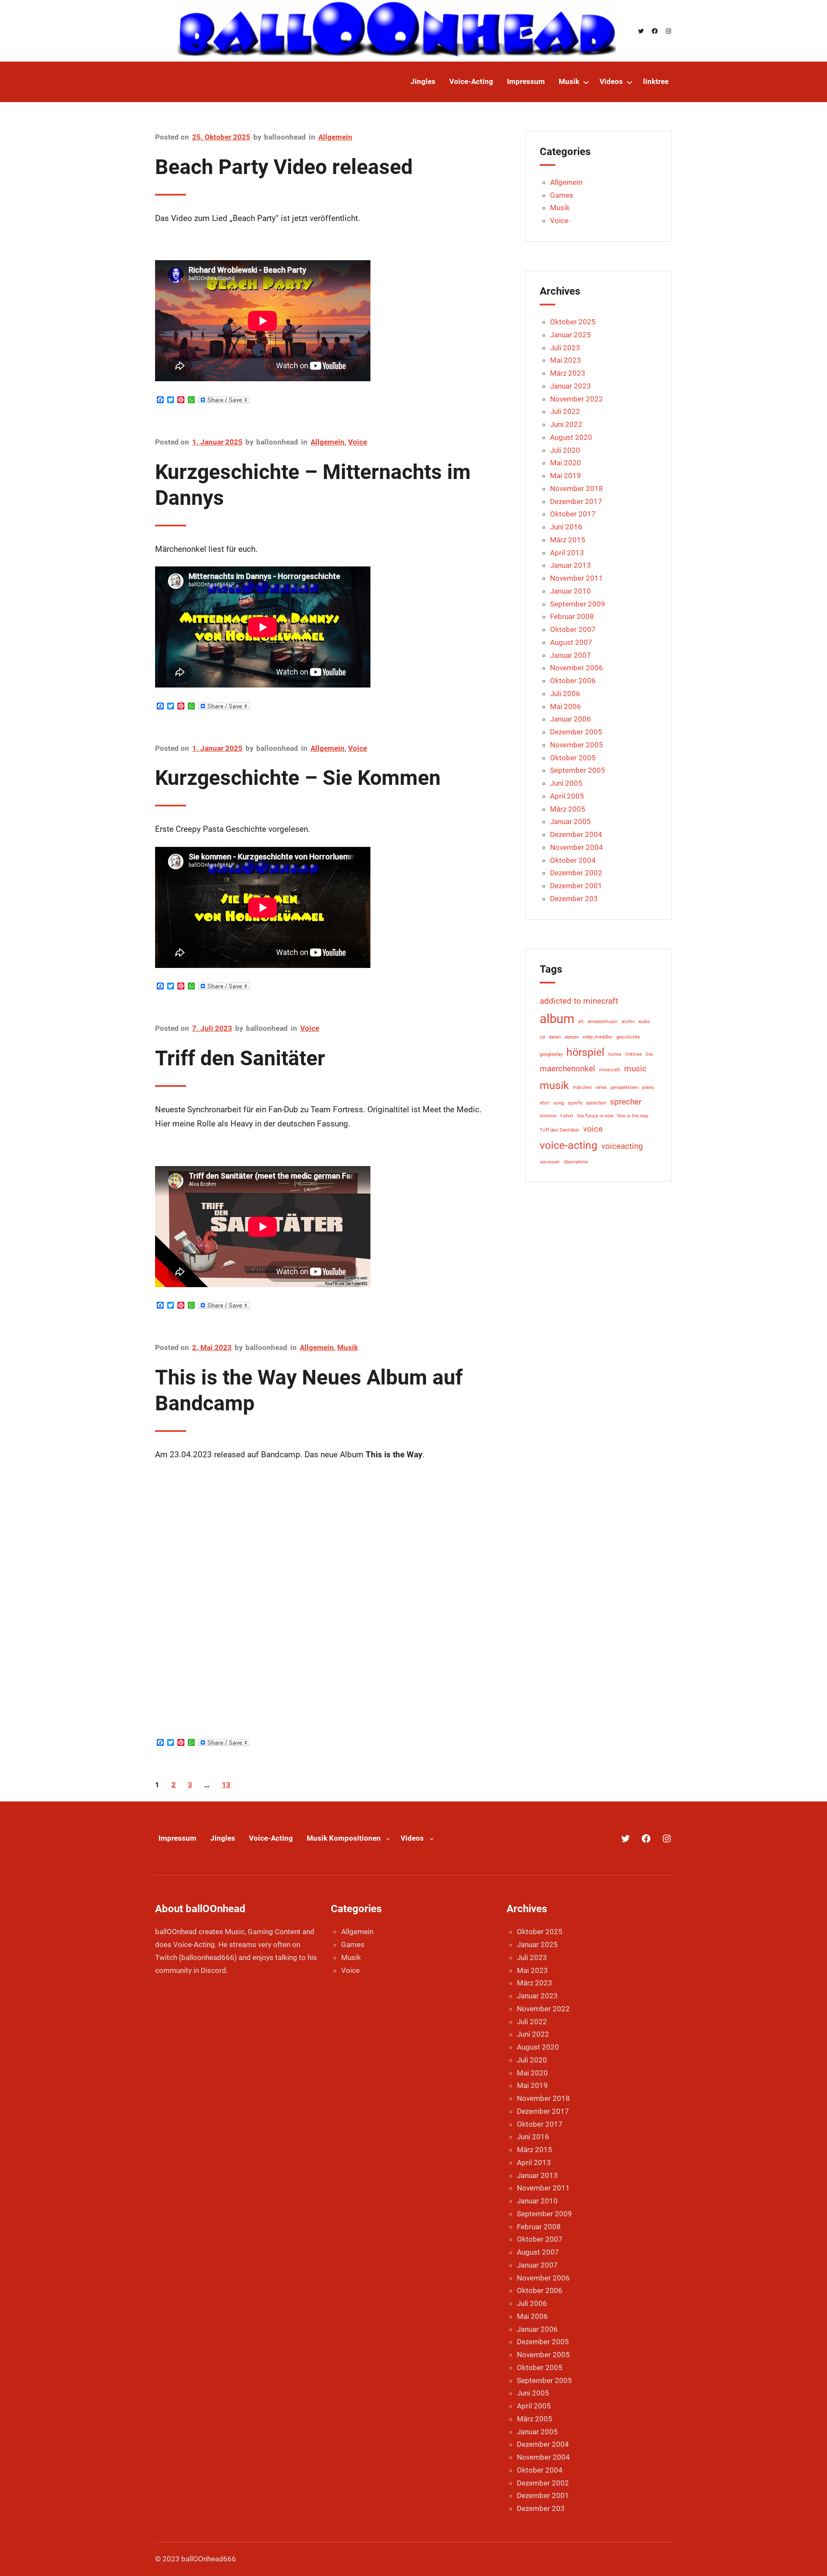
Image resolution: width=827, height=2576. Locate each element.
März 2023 (568, 373)
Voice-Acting (271, 1838)
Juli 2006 (565, 694)
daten (555, 1037)
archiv (628, 1022)
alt (581, 1022)
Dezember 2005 (576, 732)
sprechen (596, 1103)
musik (554, 1085)
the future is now (595, 1116)
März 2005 (568, 809)
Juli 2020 (565, 450)
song (559, 1103)
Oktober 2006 (573, 681)
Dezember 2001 (576, 886)
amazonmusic (603, 1022)
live (649, 1054)
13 (226, 1785)
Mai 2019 (566, 476)
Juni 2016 (566, 527)
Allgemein (335, 137)
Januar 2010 (571, 591)
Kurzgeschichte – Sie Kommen (298, 778)
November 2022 (577, 399)
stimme (548, 1116)
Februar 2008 (572, 616)
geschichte (628, 1037)
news (601, 1087)
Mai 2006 (566, 706)
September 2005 (578, 770)
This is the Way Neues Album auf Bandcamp (309, 1390)
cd (542, 1037)
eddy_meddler (598, 1037)
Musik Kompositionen (344, 1838)
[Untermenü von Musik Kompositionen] (388, 1839)
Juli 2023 (565, 348)
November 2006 (577, 668)
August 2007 (571, 642)
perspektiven (625, 1087)
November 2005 (577, 745)
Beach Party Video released (284, 167)
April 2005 (567, 796)
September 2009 (578, 604)
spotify (575, 1103)
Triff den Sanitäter (240, 1058)
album (557, 1019)
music (635, 1069)
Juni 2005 (566, 783)
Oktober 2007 (573, 629)
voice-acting (569, 1145)
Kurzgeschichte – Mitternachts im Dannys (313, 485)
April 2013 (567, 553)
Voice (358, 442)
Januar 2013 (571, 565)
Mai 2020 (566, 463)
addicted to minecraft (579, 1001)
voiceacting (622, 1146)
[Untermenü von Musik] (586, 82)
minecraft (610, 1070)
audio (644, 1022)
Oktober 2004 (573, 860)
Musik (348, 1347)
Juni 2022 (566, 424)
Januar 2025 (571, 335)
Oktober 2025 (573, 322)
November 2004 (577, 847)
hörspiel (585, 1052)
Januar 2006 (571, 719)
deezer (572, 1037)
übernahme (576, 1162)
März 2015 (568, 540)
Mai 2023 (566, 360)
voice (593, 1129)
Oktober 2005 (573, 758)
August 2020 (571, 437)
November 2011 (577, 578)
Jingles (223, 1838)
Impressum (177, 1838)
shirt (545, 1103)
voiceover (550, 1162)
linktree (634, 1054)
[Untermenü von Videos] (630, 82)
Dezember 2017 (576, 501)
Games (562, 195)
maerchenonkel (567, 1069)
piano (648, 1087)
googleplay (551, 1054)
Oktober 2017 (573, 514)
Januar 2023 (571, 386)
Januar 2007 (571, 655)
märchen (582, 1087)
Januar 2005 (571, 821)
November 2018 (577, 488)
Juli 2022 (565, 411)
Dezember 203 (574, 899)
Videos (412, 1838)
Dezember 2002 (576, 873)
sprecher (626, 1102)
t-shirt (567, 1116)
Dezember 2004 (576, 834)
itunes (615, 1054)
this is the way (633, 1116)
